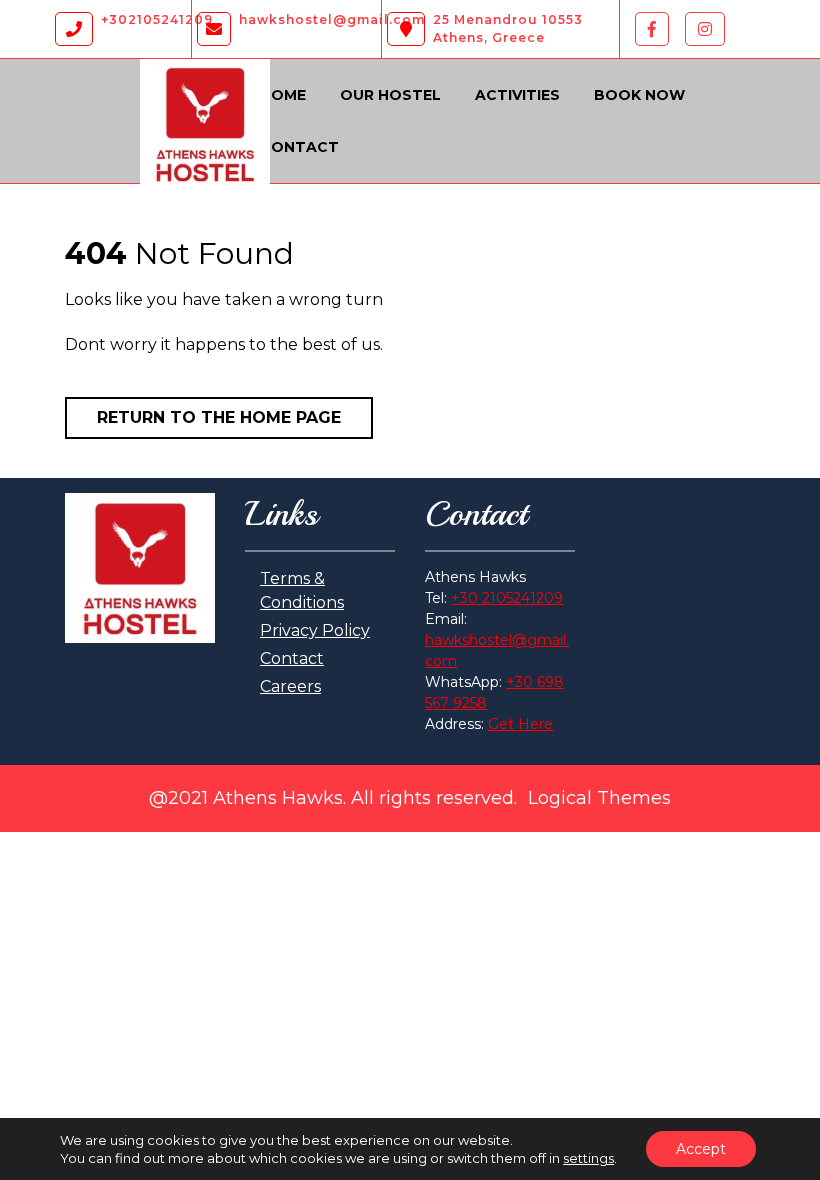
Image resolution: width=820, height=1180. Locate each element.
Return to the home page (219, 417)
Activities (517, 95)
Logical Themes (599, 798)
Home (283, 95)
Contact (299, 147)
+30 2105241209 (507, 598)
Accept (701, 1149)
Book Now (639, 95)
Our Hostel (390, 95)
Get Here (520, 724)
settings (588, 1158)
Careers (290, 686)
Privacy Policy (315, 630)
